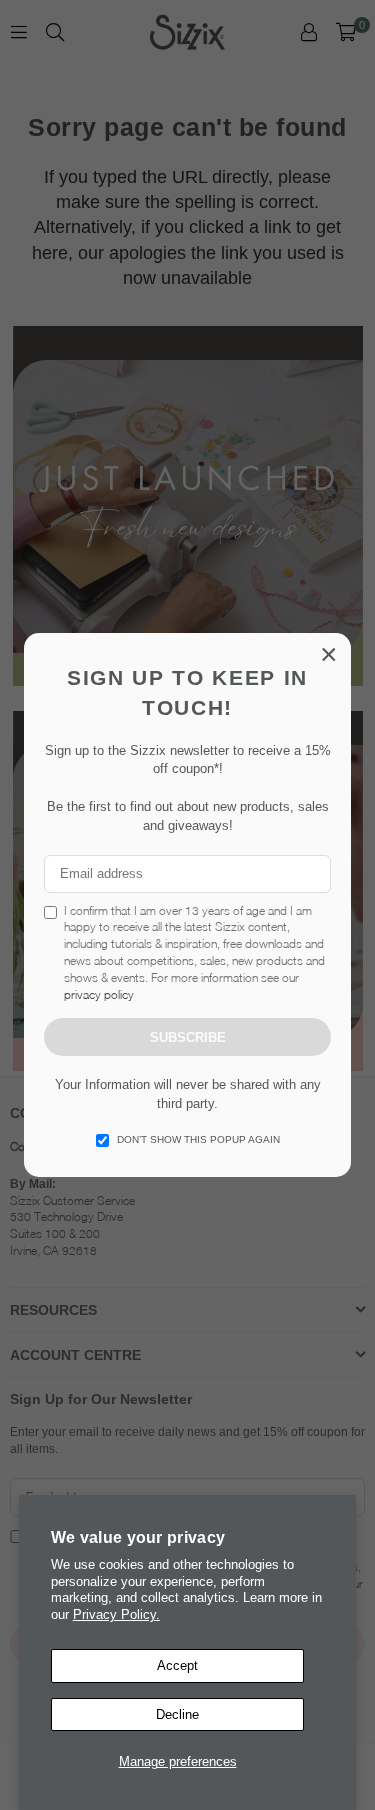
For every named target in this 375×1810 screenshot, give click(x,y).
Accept (177, 1665)
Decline (177, 1714)
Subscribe (188, 1037)
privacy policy (99, 994)
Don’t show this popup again (198, 1139)
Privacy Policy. (116, 1614)
